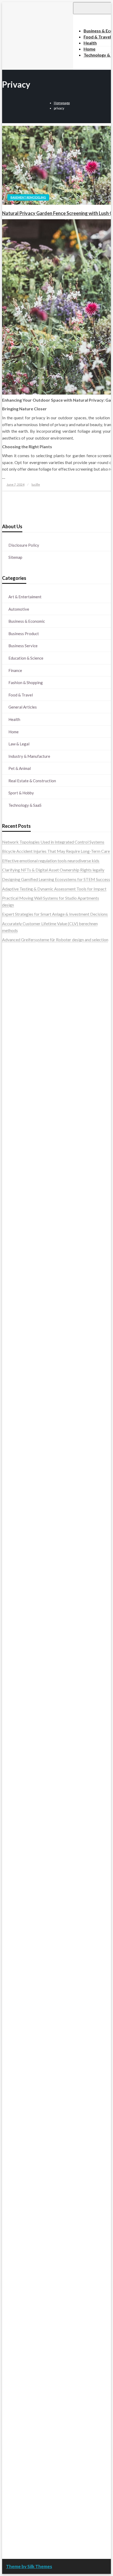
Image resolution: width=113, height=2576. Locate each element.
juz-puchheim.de (17, 1919)
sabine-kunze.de (17, 2328)
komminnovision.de (20, 1615)
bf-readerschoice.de (20, 2200)
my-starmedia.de (17, 1912)
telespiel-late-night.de (22, 2295)
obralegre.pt (13, 1059)
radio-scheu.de (15, 1455)
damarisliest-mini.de (20, 1750)
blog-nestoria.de (17, 1375)
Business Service (23, 646)
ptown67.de (13, 2099)
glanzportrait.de (17, 1999)
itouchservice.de (17, 2429)
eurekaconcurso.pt (19, 1006)
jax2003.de (12, 1696)
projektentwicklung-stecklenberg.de (35, 1703)
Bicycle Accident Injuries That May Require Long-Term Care (56, 851)
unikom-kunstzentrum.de (25, 1629)
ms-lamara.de (14, 1361)
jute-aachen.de (15, 2126)
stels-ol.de (11, 2180)
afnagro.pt (12, 958)
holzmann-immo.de (19, 2537)
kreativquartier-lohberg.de (26, 2355)
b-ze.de (9, 2018)
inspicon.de (12, 2530)
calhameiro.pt (14, 1039)
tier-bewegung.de (18, 1649)
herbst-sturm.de (17, 2517)
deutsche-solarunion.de (23, 1207)
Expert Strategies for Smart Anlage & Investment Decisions (55, 914)
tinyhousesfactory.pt (21, 1026)
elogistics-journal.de (20, 1932)
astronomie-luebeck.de (23, 2025)
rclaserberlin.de (16, 1275)
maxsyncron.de (16, 2106)
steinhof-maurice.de (20, 1683)
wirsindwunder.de (18, 1321)
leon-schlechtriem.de (21, 1597)
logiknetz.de (13, 1187)
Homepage (62, 103)
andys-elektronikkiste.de (25, 1221)
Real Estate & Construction (32, 781)
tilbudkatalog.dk (17, 1080)
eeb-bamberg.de (17, 2254)
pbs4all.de (11, 1770)
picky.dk (10, 1127)
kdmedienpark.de (18, 1529)
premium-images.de (20, 1663)
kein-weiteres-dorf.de (22, 2092)
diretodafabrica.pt (19, 1019)
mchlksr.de (12, 1622)
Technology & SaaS (25, 805)
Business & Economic (27, 621)
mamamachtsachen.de (22, 1885)
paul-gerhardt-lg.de (20, 2409)
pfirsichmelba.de (17, 2362)
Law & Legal (19, 744)
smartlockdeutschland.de (25, 1838)
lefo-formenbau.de (19, 1248)
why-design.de (15, 1543)
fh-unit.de (11, 1268)
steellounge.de (15, 1160)
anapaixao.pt (14, 972)
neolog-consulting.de (21, 1858)
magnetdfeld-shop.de (21, 1327)
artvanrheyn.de (16, 1656)
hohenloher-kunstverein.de (26, 2193)
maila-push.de (15, 1341)
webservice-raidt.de (20, 2281)
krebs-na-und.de (17, 2214)
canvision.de (13, 1354)
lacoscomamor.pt (18, 999)
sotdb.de (10, 1395)
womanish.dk (14, 1086)
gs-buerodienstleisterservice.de (31, 1509)
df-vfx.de (10, 2220)
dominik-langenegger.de (24, 1784)
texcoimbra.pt (15, 1073)
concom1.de (13, 2396)
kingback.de (13, 1590)
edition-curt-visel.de (20, 1381)
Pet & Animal (20, 768)
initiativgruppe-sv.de (21, 1643)
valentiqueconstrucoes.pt (25, 1066)
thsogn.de (11, 2416)
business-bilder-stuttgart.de (28, 2443)
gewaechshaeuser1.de (22, 1523)
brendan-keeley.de (19, 1255)
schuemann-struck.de (21, 2241)
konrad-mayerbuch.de (22, 1757)
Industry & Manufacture (29, 756)
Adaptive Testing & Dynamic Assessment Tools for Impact (54, 889)
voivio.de (10, 2038)
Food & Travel (21, 695)
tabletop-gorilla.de (19, 1865)
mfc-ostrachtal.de (18, 2315)
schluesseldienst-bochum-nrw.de (32, 1764)
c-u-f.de (9, 2497)
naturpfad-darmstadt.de (24, 1261)
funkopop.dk (14, 1133)
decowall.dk (13, 1147)
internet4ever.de (17, 2247)
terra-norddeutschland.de (25, 2227)
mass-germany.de (18, 1428)
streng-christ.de (16, 1811)
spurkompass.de (17, 1181)
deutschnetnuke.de (19, 2113)
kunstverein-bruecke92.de (26, 1973)
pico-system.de (16, 1979)
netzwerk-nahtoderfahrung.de (29, 1939)
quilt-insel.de (14, 1536)
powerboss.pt (15, 952)
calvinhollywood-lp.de (22, 2146)
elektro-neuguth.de (19, 2382)
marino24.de (13, 1797)
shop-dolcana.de (17, 2402)
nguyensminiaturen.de (22, 2321)
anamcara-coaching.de (22, 1872)
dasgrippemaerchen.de (23, 2375)
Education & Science (26, 658)
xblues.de (11, 2449)
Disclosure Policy (24, 545)
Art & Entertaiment (25, 597)
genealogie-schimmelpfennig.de (31, 2234)
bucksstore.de (15, 1676)
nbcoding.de (13, 1314)
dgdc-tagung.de (16, 1851)
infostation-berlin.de (21, 1609)
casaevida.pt (13, 1046)
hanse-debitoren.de (20, 1469)
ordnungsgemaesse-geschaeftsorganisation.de (44, 1716)
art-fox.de (11, 1334)
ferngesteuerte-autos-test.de (28, 1845)
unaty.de (10, 1194)
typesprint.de (14, 2012)
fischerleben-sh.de (19, 1730)
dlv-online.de (14, 1791)
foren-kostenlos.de (19, 2207)
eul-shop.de (12, 2348)
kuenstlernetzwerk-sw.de (25, 1737)
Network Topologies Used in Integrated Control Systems (53, 842)
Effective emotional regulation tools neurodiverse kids (51, 861)
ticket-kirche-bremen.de (24, 1993)
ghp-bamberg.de (17, 1744)
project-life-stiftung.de (23, 2523)
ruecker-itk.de (15, 1892)
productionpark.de (19, 1442)
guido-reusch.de (17, 2139)
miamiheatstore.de (19, 1824)
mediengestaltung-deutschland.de (33, 1214)
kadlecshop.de (15, 1347)
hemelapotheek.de (19, 1570)
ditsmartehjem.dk (18, 1120)
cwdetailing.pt (15, 1053)
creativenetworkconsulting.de (29, 1503)
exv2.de (9, 1925)
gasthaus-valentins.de (22, 1804)
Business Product (24, 634)
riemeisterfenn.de (18, 1959)
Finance (15, 670)
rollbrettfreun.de (17, 2079)
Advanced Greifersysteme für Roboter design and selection (55, 940)
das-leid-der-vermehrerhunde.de (31, 1966)
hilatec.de (11, 1307)
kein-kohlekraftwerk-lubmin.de (30, 2086)
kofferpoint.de (15, 2173)
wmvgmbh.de (14, 2389)
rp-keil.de (11, 1294)
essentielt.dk (14, 1093)
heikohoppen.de (16, 1583)
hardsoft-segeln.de (19, 1415)
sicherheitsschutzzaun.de (25, 1422)
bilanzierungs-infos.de (22, 1669)
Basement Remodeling (28, 197)
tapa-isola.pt (14, 1032)
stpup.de (10, 2274)
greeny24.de (13, 1368)
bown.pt (10, 1012)
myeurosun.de (15, 1241)
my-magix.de (14, 1435)
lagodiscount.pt (16, 992)
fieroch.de (11, 1449)
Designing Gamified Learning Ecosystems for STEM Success (56, 879)
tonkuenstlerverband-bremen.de (31, 2510)
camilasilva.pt (14, 965)
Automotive (19, 609)
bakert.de (11, 1489)
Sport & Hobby (21, 793)
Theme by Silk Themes (29, 2566)
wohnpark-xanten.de (21, 1516)
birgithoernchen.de (19, 1576)
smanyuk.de (13, 1388)
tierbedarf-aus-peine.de (24, 2119)
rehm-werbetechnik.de (23, 1496)
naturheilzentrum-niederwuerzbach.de (37, 2133)
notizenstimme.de (18, 1174)
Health (14, 719)
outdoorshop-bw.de (20, 1550)
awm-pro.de (13, 1282)
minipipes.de (13, 1777)
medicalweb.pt (16, 985)
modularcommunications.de (27, 1710)
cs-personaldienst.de (21, 1563)
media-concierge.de (20, 2503)
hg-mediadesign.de (19, 1482)
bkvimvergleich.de (19, 1462)
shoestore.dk (14, 1100)
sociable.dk (12, 1106)
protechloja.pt (15, 978)
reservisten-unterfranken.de (27, 1300)
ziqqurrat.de (13, 1228)
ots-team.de (13, 1690)
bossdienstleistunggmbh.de (27, 1235)
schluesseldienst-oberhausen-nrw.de (35, 1945)
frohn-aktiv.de (15, 1401)
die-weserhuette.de (19, 2166)
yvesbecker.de (15, 1986)
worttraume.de (16, 1167)
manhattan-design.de (21, 2368)
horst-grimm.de (16, 1476)
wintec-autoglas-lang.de (24, 1408)
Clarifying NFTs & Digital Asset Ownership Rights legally (53, 870)
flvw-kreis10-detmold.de (25, 1952)
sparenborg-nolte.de (21, 1636)
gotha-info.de (14, 2476)
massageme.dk (16, 1140)
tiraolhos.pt (12, 1154)
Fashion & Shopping (26, 682)
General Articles (23, 707)
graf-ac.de (11, 1201)
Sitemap (15, 557)
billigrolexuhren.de (19, 1905)
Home (14, 732)
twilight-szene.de (18, 1898)
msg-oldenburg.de (19, 2335)
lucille (36, 484)
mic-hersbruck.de (18, 1818)
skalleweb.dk (14, 1113)
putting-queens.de (18, 1556)
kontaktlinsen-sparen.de (24, 2160)
